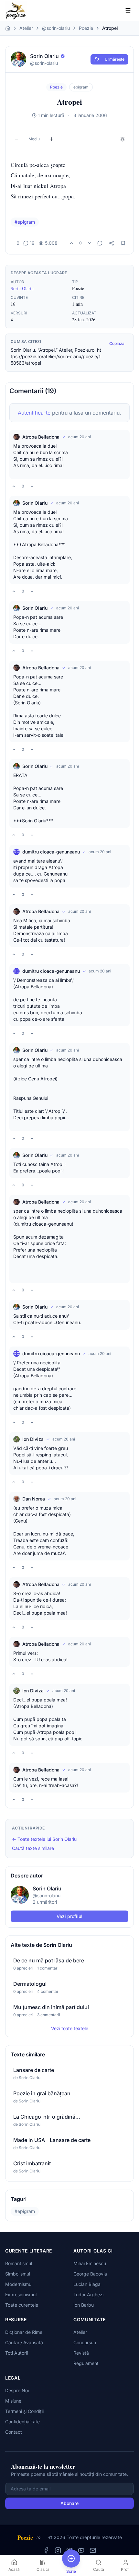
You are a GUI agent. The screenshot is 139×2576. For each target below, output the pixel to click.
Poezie (86, 28)
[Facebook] (46, 2550)
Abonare (69, 2503)
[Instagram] (58, 2550)
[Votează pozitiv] (71, 243)
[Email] (93, 2550)
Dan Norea (34, 1499)
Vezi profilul (69, 1916)
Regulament (86, 2363)
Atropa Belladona (41, 437)
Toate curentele (22, 2305)
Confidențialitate (22, 2422)
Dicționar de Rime (24, 2332)
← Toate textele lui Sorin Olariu (44, 1839)
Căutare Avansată (24, 2342)
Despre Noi (17, 2390)
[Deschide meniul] (128, 10)
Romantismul (19, 2263)
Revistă (81, 2353)
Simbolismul (18, 2274)
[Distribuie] (112, 243)
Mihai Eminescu (90, 2263)
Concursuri (85, 2342)
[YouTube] (81, 2550)
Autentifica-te (34, 413)
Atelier (26, 28)
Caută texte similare (33, 1848)
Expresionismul (21, 2294)
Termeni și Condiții (24, 2411)
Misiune (13, 2401)
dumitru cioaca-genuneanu (51, 852)
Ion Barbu (84, 2305)
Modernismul (19, 2284)
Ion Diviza (33, 1439)
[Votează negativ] (90, 243)
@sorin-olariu (56, 28)
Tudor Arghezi (88, 2294)
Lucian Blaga (87, 2284)
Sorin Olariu (22, 288)
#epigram (25, 222)
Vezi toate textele (70, 2028)
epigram (81, 87)
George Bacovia (90, 2274)
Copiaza (117, 343)
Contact (14, 2432)
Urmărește (115, 59)
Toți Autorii (16, 2353)
